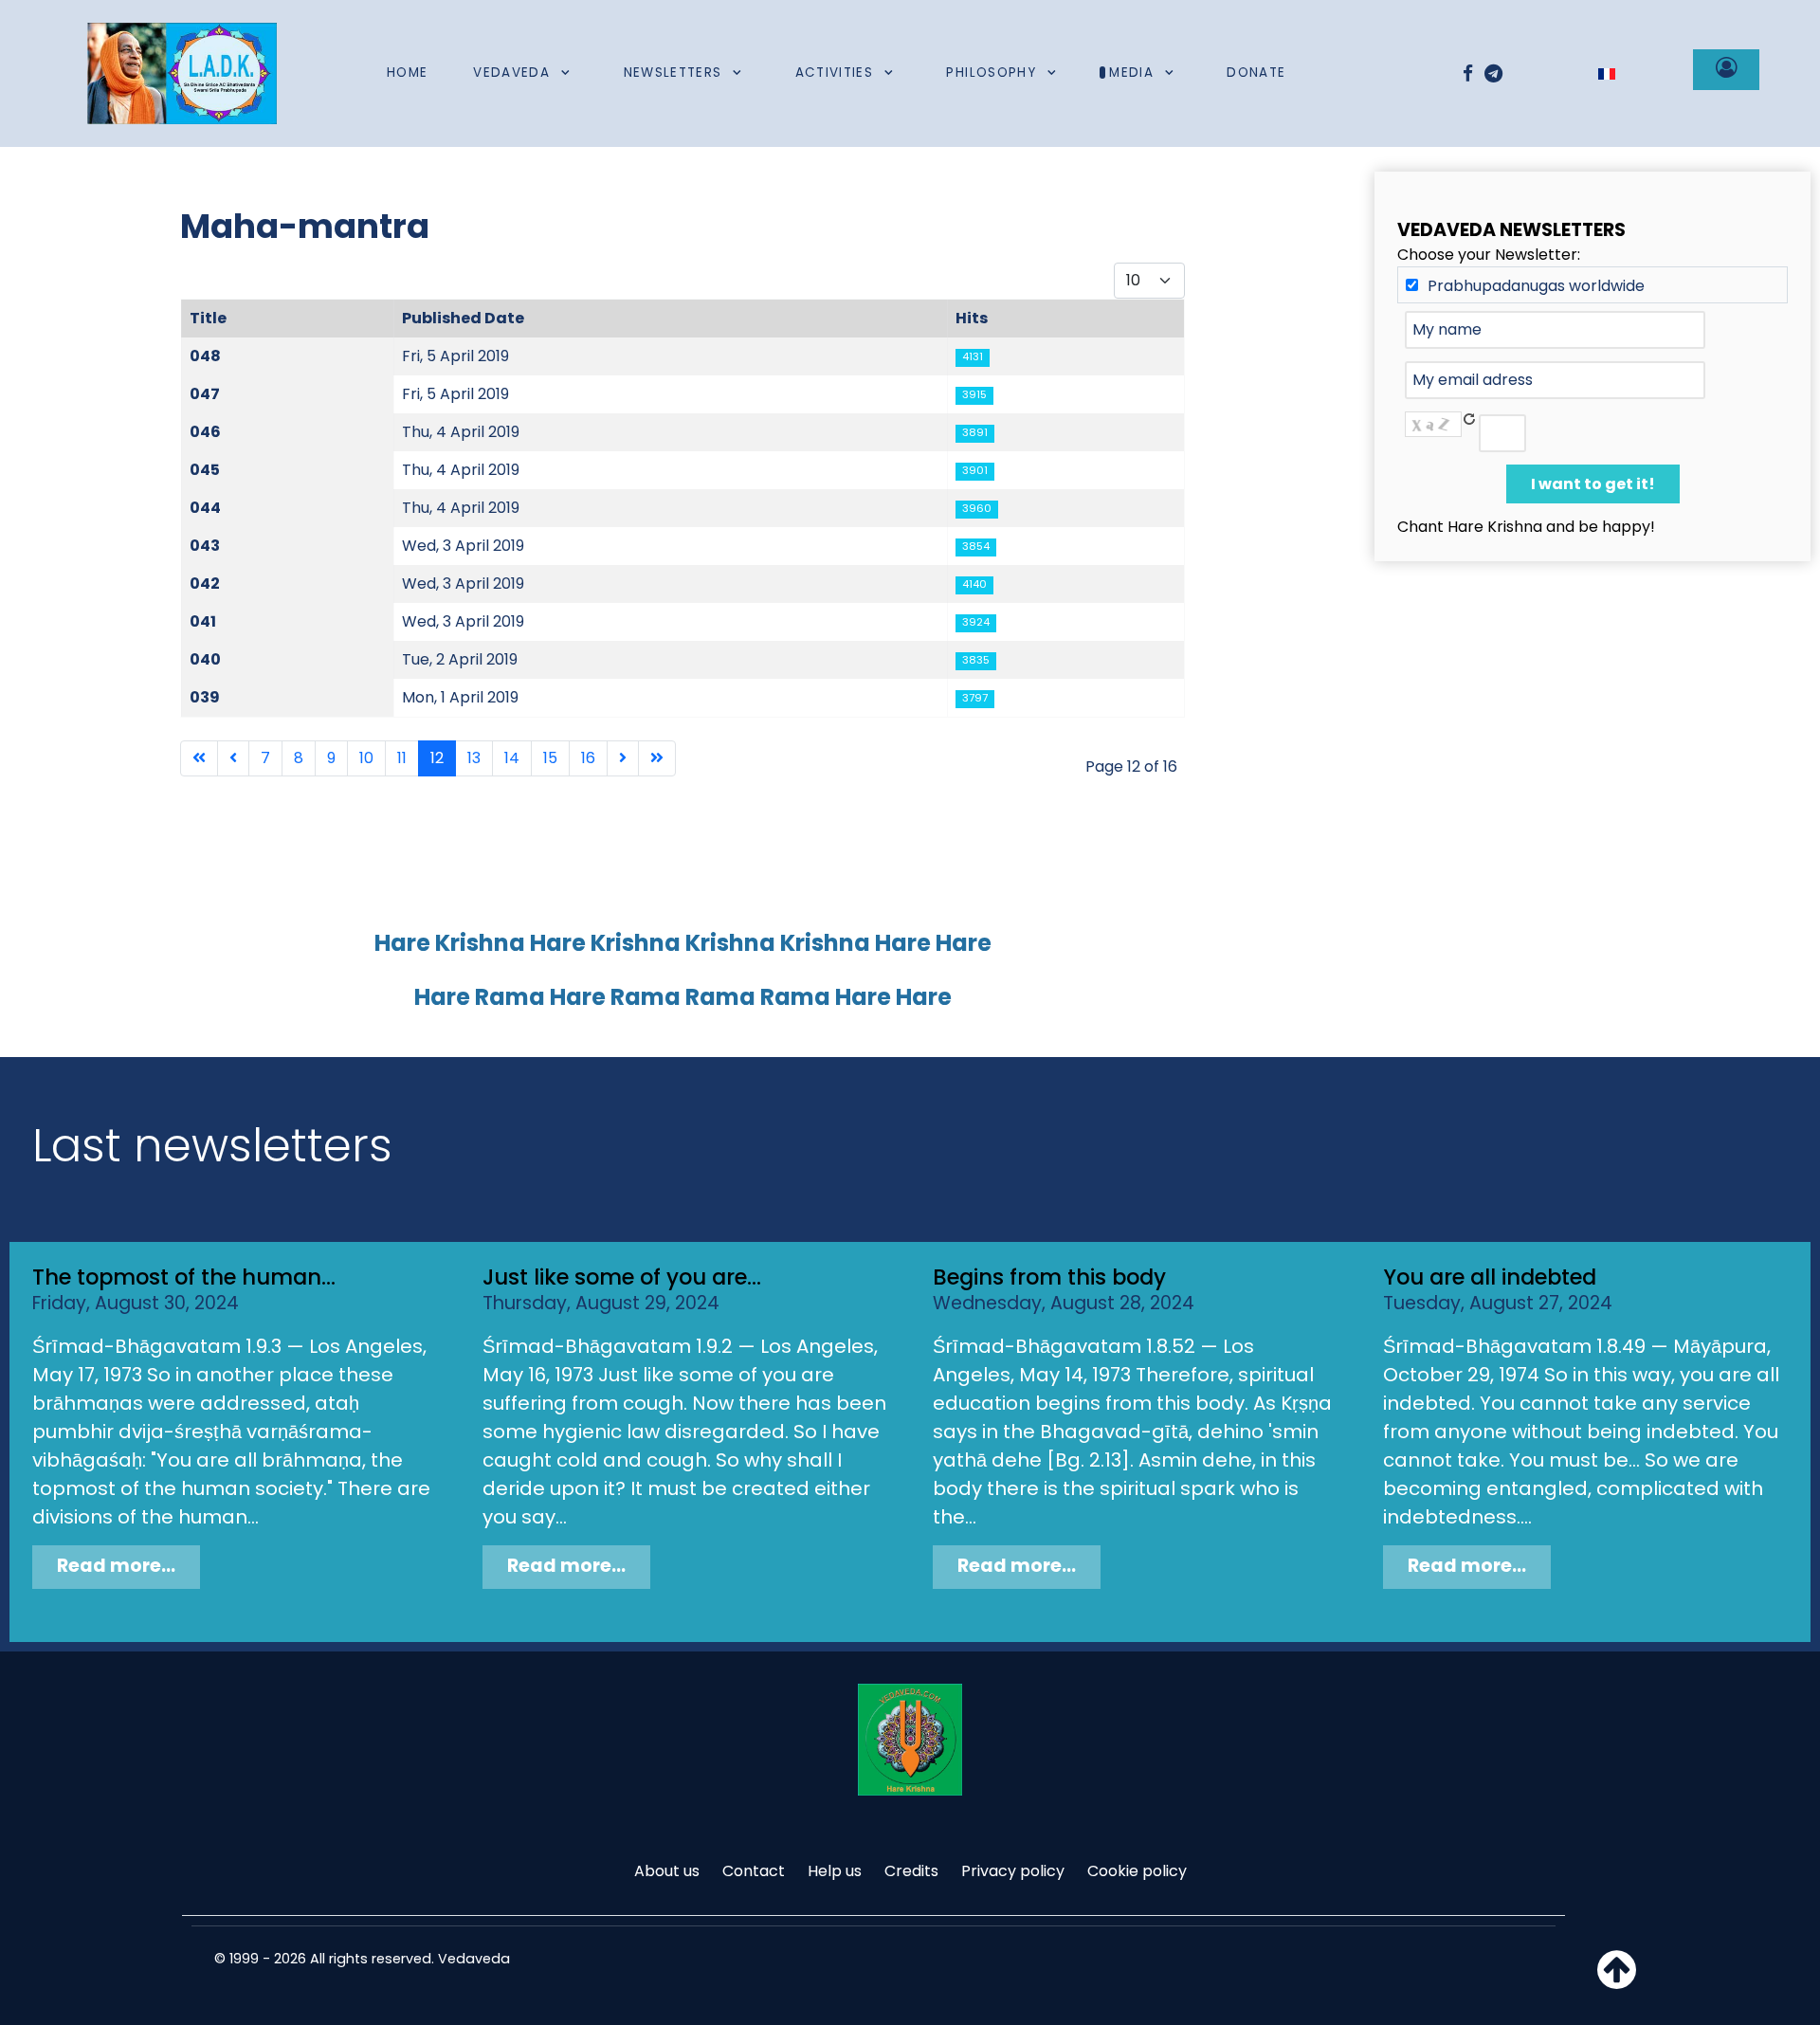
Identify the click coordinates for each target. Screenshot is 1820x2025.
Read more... (116, 1566)
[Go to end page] (657, 758)
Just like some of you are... (622, 1277)
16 (588, 758)
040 (205, 659)
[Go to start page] (199, 758)
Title (208, 318)
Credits (911, 1871)
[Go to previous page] (233, 758)
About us (667, 1871)
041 (203, 621)
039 (205, 697)
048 (205, 356)
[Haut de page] (1617, 1981)
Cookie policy (1137, 1871)
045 (205, 470)
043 (205, 546)
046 (205, 432)
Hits (972, 318)
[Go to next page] (623, 758)
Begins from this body (1049, 1277)
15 (550, 758)
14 (512, 758)
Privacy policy (1013, 1871)
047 (205, 394)
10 (366, 758)
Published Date (463, 318)
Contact (754, 1871)
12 (437, 758)
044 (205, 508)
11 (402, 758)
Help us (835, 1871)
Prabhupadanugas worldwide (1536, 286)
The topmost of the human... (184, 1277)
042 (205, 584)
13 (474, 758)
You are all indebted (1490, 1277)
